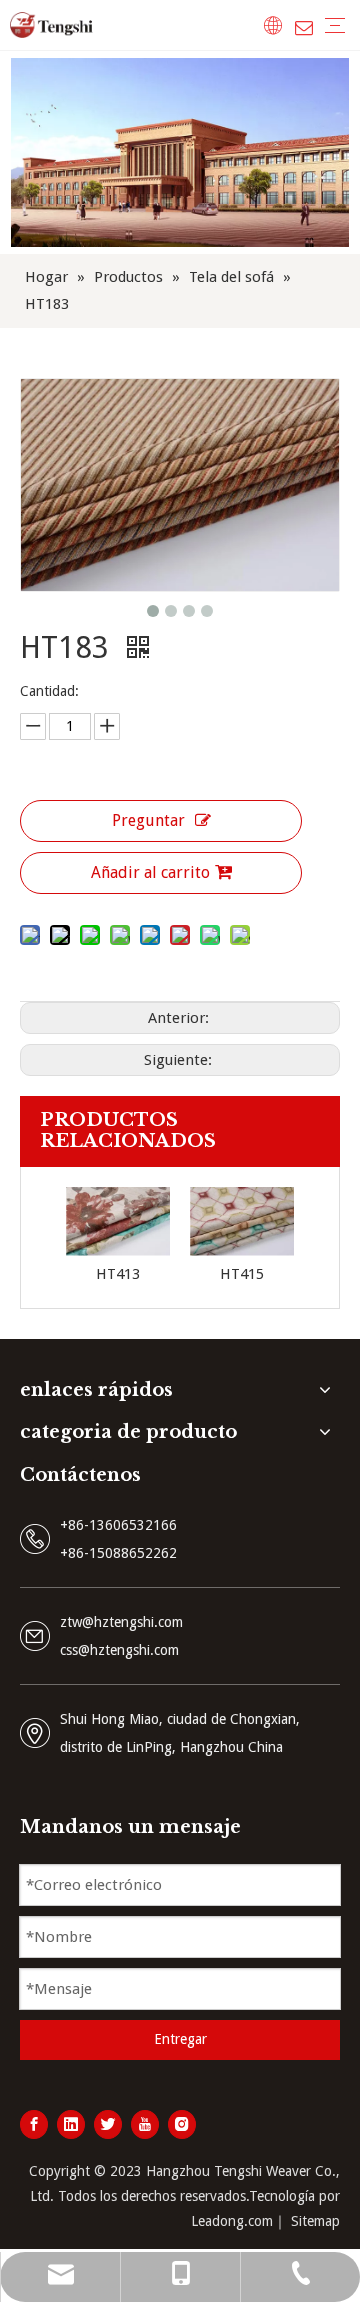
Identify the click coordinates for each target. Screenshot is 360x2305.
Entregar (180, 2039)
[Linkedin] (71, 2124)
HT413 (118, 1274)
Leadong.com (232, 2221)
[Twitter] (108, 2124)
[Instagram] (182, 2124)
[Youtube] (145, 2124)
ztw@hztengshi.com (121, 1622)
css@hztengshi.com (119, 1650)
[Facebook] (34, 2124)
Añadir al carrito (150, 872)
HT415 (242, 1274)
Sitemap (315, 2221)
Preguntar (148, 820)
